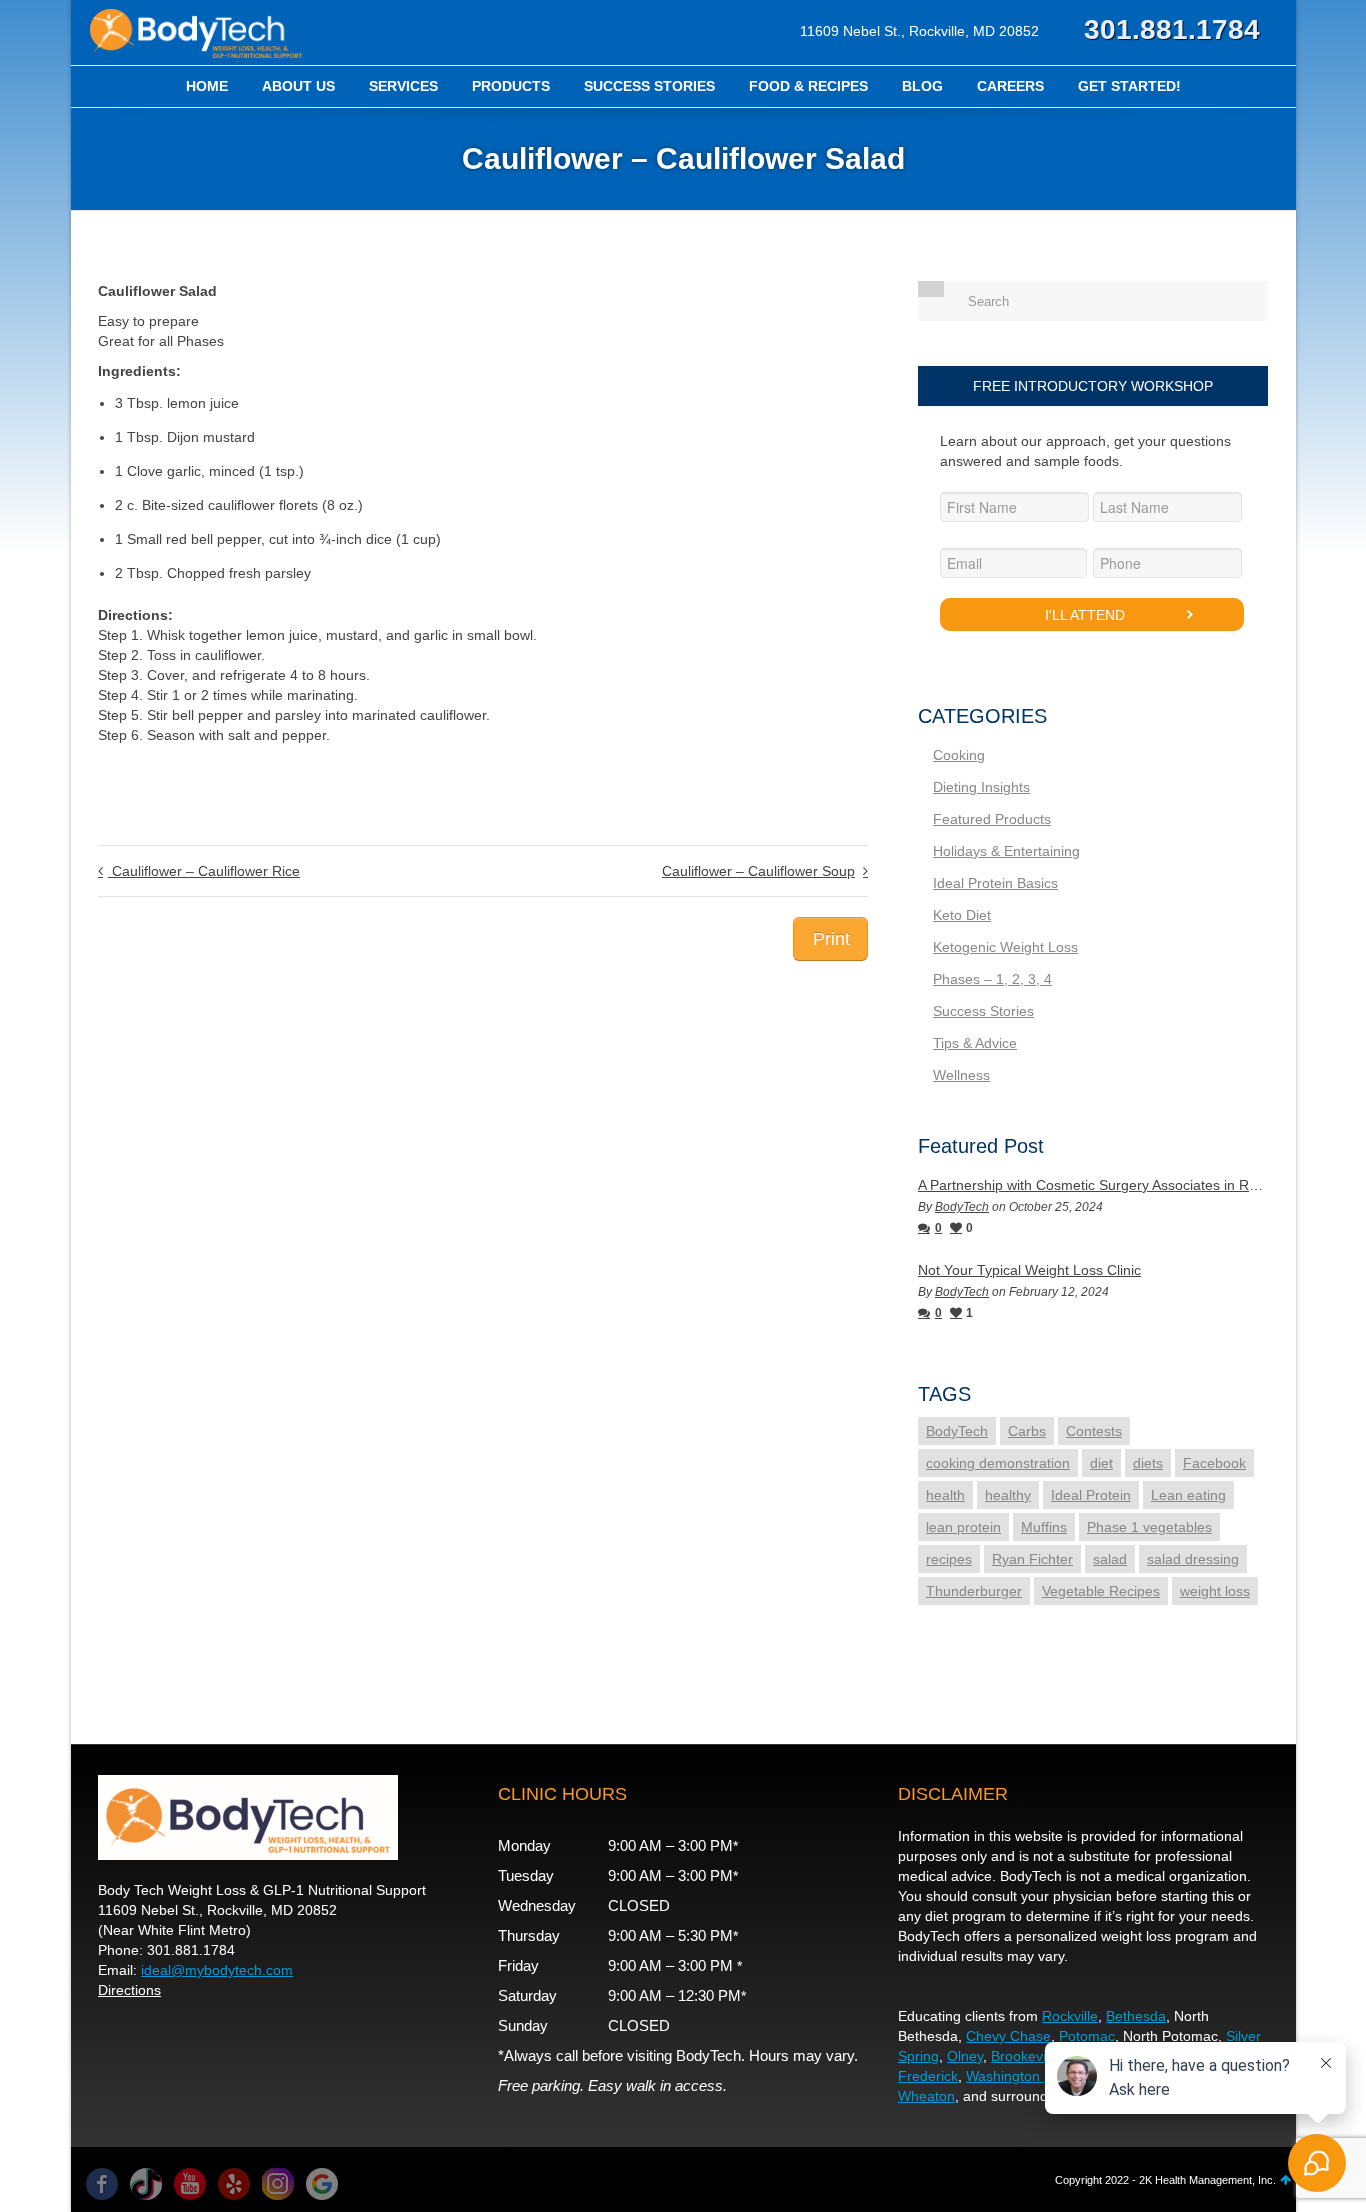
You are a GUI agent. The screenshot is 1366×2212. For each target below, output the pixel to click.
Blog (922, 86)
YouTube (190, 2184)
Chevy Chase (1008, 2036)
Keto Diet (962, 915)
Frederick (928, 2076)
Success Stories (649, 86)
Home (207, 86)
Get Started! (1129, 86)
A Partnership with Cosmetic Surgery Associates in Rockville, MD (1093, 1185)
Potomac (1087, 2036)
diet (1101, 1463)
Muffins (1044, 1527)
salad (1110, 1559)
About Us (298, 86)
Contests (1094, 1431)
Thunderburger (974, 1591)
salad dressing (1193, 1559)
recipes (949, 1559)
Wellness (961, 1075)
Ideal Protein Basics (995, 883)
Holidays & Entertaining (1006, 851)
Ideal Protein (1091, 1495)
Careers (1010, 86)
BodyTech (962, 1207)
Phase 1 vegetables (1149, 1527)
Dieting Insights (981, 787)
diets (1148, 1463)
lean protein (963, 1527)
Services (403, 86)
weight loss (1215, 1591)
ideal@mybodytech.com (217, 1970)
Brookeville (1025, 2056)
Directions (129, 1990)
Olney (965, 2056)
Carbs (1027, 1431)
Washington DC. (1017, 2076)
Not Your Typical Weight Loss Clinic (1029, 1270)
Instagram (278, 2184)
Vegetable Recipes (1101, 1591)
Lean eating (1188, 1495)
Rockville (1070, 2016)
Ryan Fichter (1032, 1559)
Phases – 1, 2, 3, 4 (992, 979)
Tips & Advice (975, 1043)
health (945, 1495)
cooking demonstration (998, 1463)
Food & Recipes (808, 86)
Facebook (1214, 1463)
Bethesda (1136, 2016)
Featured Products (992, 819)
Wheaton (926, 2096)
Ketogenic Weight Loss (1005, 947)
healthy (1008, 1495)
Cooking (959, 755)
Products (511, 86)
